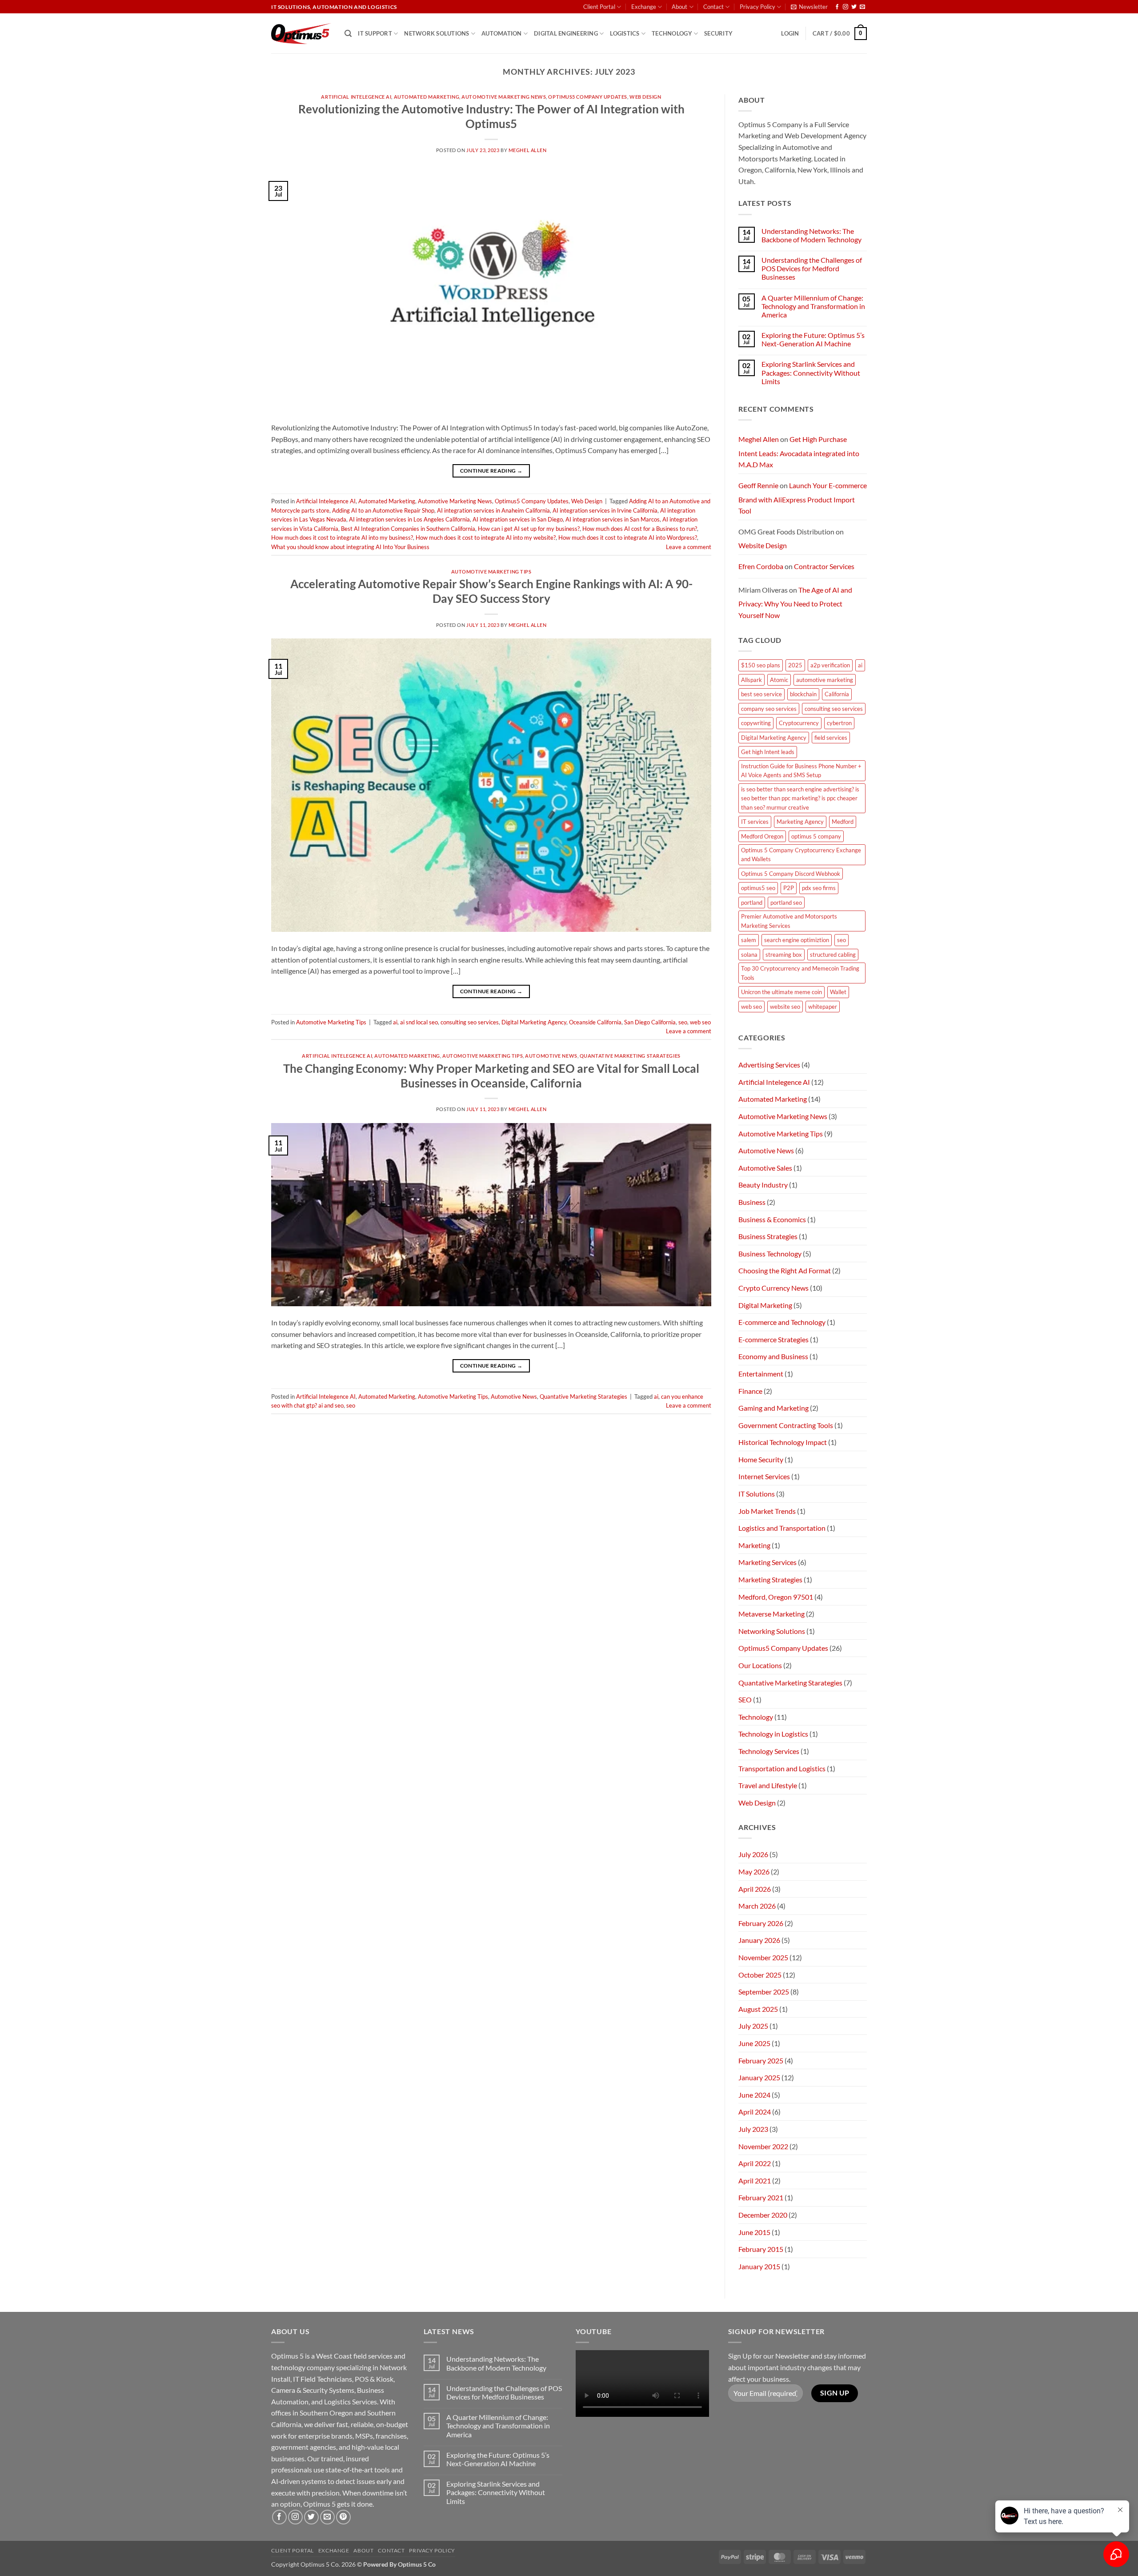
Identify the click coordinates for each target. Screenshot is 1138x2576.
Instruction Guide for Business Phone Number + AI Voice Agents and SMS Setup (801, 770)
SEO (745, 1699)
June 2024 (754, 2095)
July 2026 (753, 1854)
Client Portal (599, 7)
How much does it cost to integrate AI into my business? (342, 538)
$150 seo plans (761, 665)
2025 (795, 665)
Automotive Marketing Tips (491, 572)
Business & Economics (772, 1219)
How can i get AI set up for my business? (529, 529)
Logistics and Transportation (782, 1528)
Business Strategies (768, 1236)
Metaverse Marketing (771, 1614)
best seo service (761, 694)
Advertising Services (769, 1065)
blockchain (803, 694)
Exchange (644, 7)
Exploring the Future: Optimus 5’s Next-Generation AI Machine (813, 339)
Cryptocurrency (799, 723)
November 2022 (763, 2146)
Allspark (751, 680)
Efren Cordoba (761, 566)
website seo (785, 1007)
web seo (700, 1022)
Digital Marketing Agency (534, 1022)
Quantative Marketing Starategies (630, 1056)
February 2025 (761, 2060)
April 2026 (755, 1889)
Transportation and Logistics (782, 1768)
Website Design (763, 545)
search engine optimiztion (797, 940)
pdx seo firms (819, 888)
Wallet (838, 992)
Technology (672, 33)
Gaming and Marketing (773, 1408)
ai (395, 1022)
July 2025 (753, 2026)
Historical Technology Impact (783, 1442)
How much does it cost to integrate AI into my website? (486, 538)
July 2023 (753, 2129)
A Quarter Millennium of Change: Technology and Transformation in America (813, 306)
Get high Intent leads (768, 752)
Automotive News (551, 1056)
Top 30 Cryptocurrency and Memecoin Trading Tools (800, 973)
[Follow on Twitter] (854, 7)
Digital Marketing (765, 1305)
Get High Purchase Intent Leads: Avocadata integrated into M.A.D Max (799, 452)
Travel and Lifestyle (768, 1785)
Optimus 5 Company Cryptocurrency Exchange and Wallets (801, 855)
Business (752, 1202)
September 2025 (764, 1992)
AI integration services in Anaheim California (493, 510)
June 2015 (754, 2232)
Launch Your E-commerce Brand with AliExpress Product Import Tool (803, 498)
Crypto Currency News (773, 1288)
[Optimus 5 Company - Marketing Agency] (301, 34)
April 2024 (755, 2112)
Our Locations (760, 1665)
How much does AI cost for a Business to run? (640, 529)
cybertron (839, 723)
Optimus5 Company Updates (587, 97)
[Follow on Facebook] (837, 7)
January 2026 (759, 1940)
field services (831, 738)
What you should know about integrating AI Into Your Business (350, 547)
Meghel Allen (528, 150)
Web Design (645, 97)
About (679, 7)
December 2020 (763, 2215)
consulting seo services (470, 1022)
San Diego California (650, 1022)
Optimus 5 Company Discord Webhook (791, 874)
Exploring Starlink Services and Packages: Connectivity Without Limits (811, 372)
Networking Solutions (772, 1631)
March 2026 (757, 1906)
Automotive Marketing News (504, 97)
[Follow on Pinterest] (343, 2517)
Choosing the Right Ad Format (785, 1270)
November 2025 (763, 1957)
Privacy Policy (757, 7)
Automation (502, 33)
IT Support (375, 33)
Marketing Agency (800, 822)
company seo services (769, 709)
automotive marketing (825, 680)
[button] (809, 7)
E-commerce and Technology (782, 1322)
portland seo (786, 903)
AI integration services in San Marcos (613, 519)
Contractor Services (824, 566)
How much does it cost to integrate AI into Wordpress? (628, 538)
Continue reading (491, 471)
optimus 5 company (816, 836)
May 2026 (754, 1872)
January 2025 (759, 2077)
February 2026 (761, 1923)
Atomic (779, 680)
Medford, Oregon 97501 (776, 1597)
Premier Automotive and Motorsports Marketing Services (789, 921)
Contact (713, 7)
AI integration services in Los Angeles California (409, 519)
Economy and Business (773, 1356)
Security (718, 33)
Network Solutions (437, 33)
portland (752, 903)
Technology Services (769, 1751)
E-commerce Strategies (773, 1339)
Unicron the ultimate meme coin (781, 992)
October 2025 (760, 1975)
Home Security (761, 1459)
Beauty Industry (763, 1185)
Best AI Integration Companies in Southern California (408, 529)
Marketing (754, 1545)
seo (683, 1022)
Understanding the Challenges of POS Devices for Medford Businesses (812, 268)
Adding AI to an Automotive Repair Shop (383, 510)
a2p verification (830, 665)
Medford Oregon (762, 836)
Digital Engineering (566, 33)
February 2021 (761, 2197)
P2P (789, 888)
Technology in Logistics (773, 1734)
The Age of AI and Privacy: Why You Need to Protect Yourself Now (795, 602)
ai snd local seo (419, 1022)
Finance (750, 1391)
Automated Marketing (427, 97)
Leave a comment (689, 547)
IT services (755, 822)
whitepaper (823, 1007)
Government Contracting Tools (786, 1425)
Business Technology (770, 1254)
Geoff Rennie (758, 485)
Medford (843, 822)
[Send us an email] (862, 7)
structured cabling (833, 955)
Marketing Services (767, 1562)
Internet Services (764, 1476)
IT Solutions (757, 1494)
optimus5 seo (758, 888)
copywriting (756, 723)
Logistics (625, 33)
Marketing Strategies (770, 1579)
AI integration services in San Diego (518, 519)
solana (749, 955)
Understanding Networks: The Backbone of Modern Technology (811, 235)
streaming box (784, 955)
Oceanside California (595, 1022)
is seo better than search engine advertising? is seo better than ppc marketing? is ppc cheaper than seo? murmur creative (800, 798)
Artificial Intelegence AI (356, 97)
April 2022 (755, 2163)
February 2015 (761, 2249)
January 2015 (759, 2266)
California (837, 694)
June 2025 (754, 2043)
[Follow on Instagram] (845, 7)
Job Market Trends (767, 1511)
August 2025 (758, 2009)
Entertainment (761, 1374)
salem (749, 940)
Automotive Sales (765, 1168)
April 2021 (755, 2181)
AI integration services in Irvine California (605, 510)
